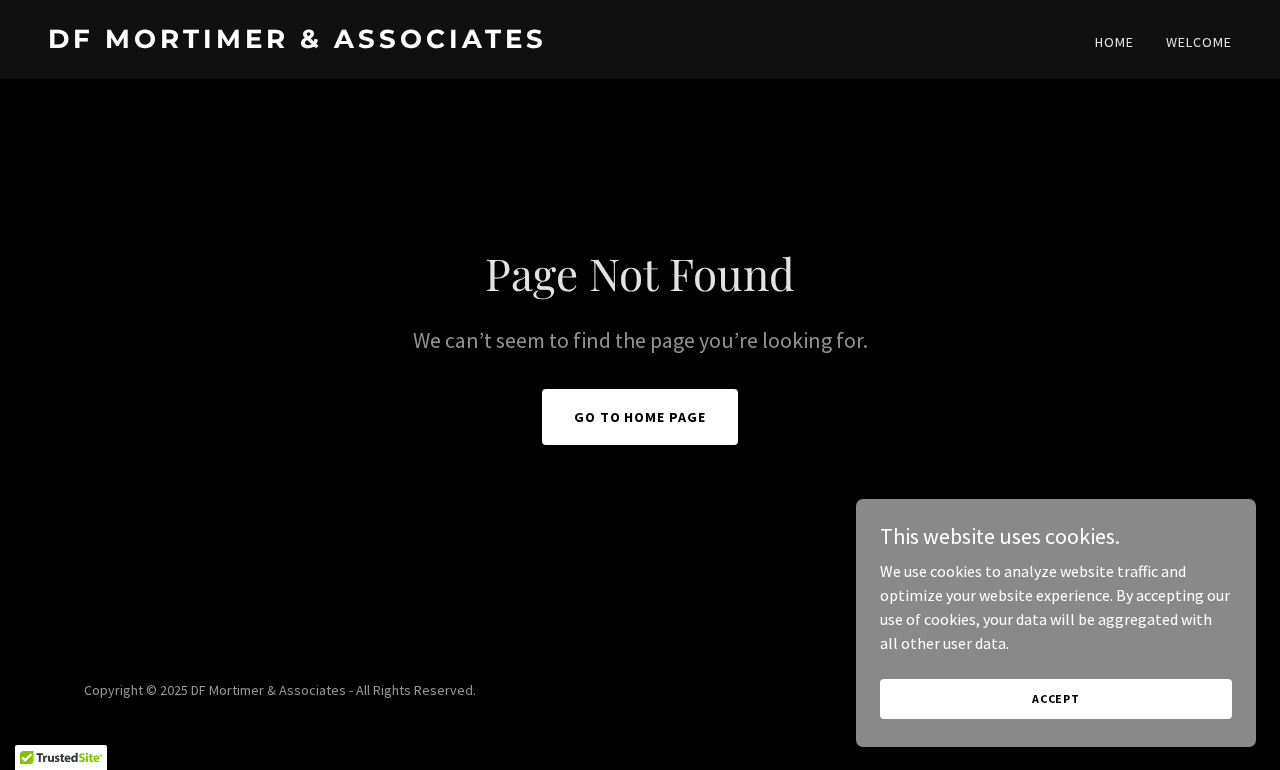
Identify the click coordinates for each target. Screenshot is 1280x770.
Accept (1056, 698)
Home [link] (1114, 42)
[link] (336, 42)
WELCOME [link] (1199, 42)
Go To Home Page (640, 417)
